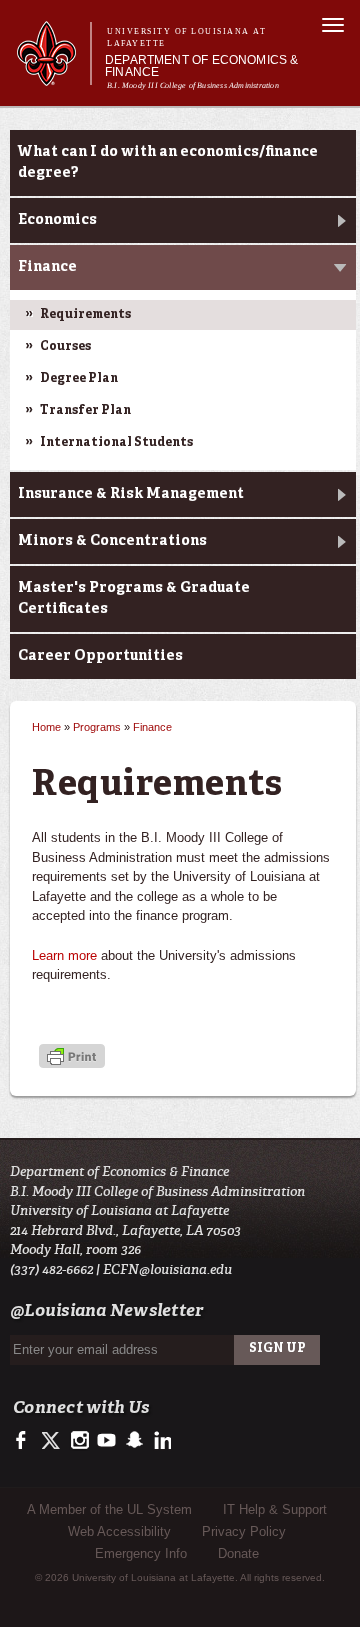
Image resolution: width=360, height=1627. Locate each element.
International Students (116, 443)
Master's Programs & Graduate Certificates (134, 598)
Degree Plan (79, 379)
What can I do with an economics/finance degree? (168, 162)
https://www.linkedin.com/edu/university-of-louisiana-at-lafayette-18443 (160, 1441)
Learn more (64, 955)
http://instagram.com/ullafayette (79, 1441)
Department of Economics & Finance (202, 66)
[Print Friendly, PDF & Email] (72, 1058)
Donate (238, 1553)
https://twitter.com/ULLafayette (52, 1441)
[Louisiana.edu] (53, 76)
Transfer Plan (85, 411)
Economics (57, 220)
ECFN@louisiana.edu (167, 1269)
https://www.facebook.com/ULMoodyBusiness (25, 1441)
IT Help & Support (275, 1509)
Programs (97, 727)
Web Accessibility (119, 1531)
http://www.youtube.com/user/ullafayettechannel (106, 1441)
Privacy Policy (244, 1531)
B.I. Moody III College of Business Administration (193, 85)
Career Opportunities (100, 656)
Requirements (85, 315)
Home (46, 727)
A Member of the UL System (109, 1509)
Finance (47, 267)
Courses (65, 347)
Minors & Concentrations (112, 541)
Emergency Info (141, 1553)
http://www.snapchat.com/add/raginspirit (133, 1441)
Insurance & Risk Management (131, 494)
